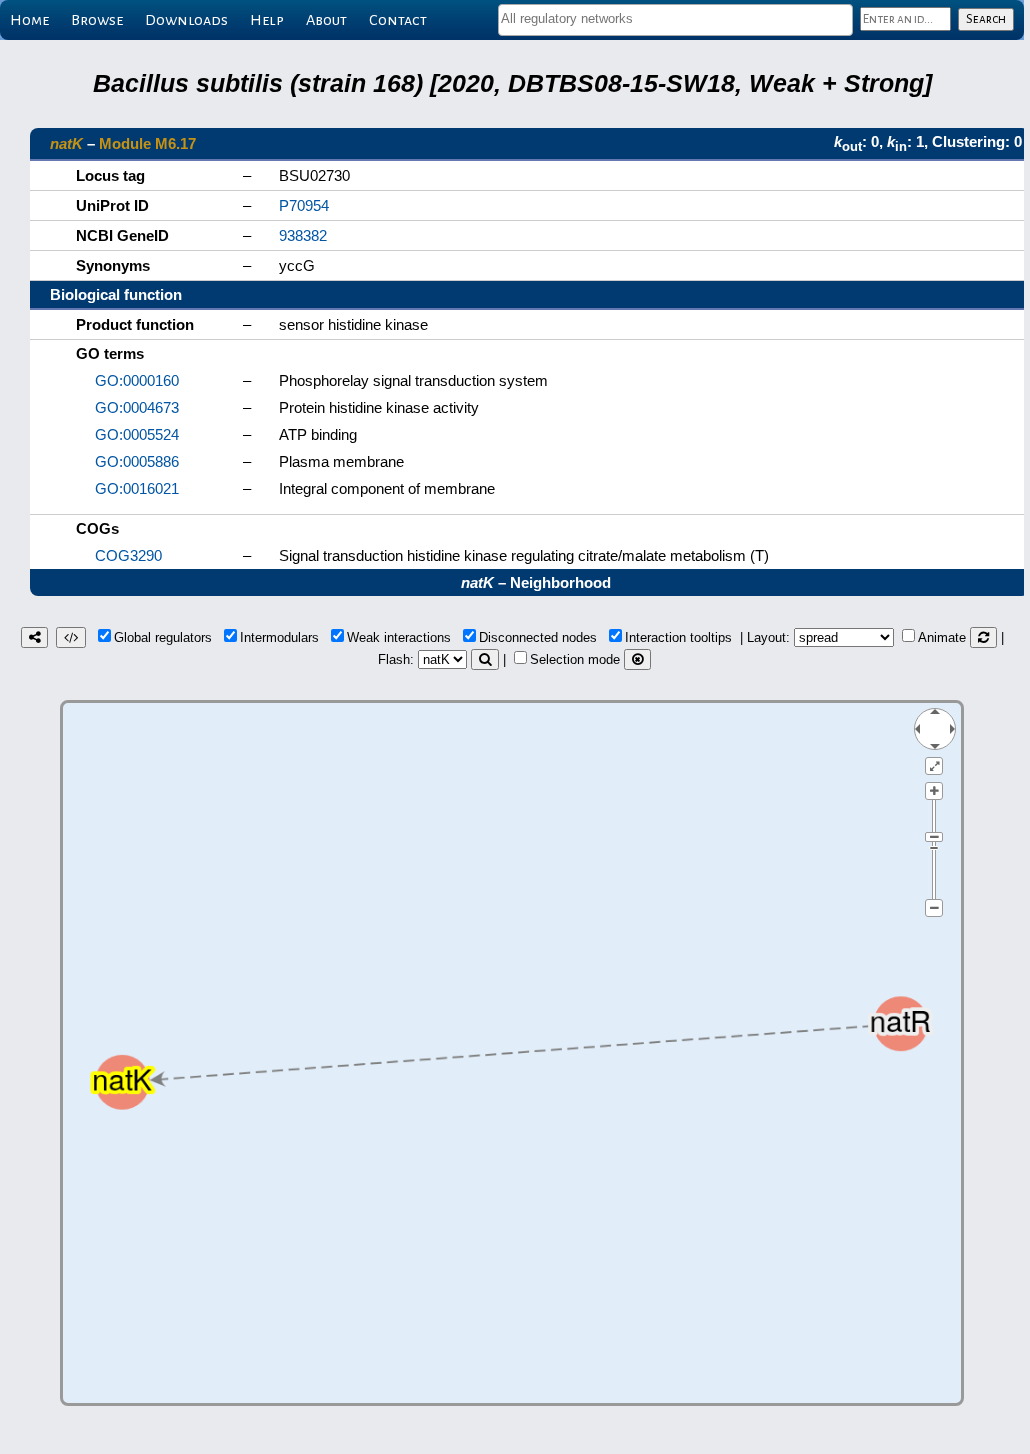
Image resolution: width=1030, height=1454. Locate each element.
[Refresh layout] (983, 637)
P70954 (304, 205)
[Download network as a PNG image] (34, 637)
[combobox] (675, 20)
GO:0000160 (137, 380)
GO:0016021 (137, 488)
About (326, 20)
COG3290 (128, 555)
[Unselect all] (637, 659)
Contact (398, 20)
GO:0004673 (137, 407)
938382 (303, 235)
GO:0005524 (137, 434)
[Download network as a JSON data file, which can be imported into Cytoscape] (71, 637)
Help (267, 20)
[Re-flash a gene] (485, 659)
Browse (97, 20)
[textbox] (675, 18)
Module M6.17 (147, 143)
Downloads (186, 20)
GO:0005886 (137, 461)
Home (29, 20)
